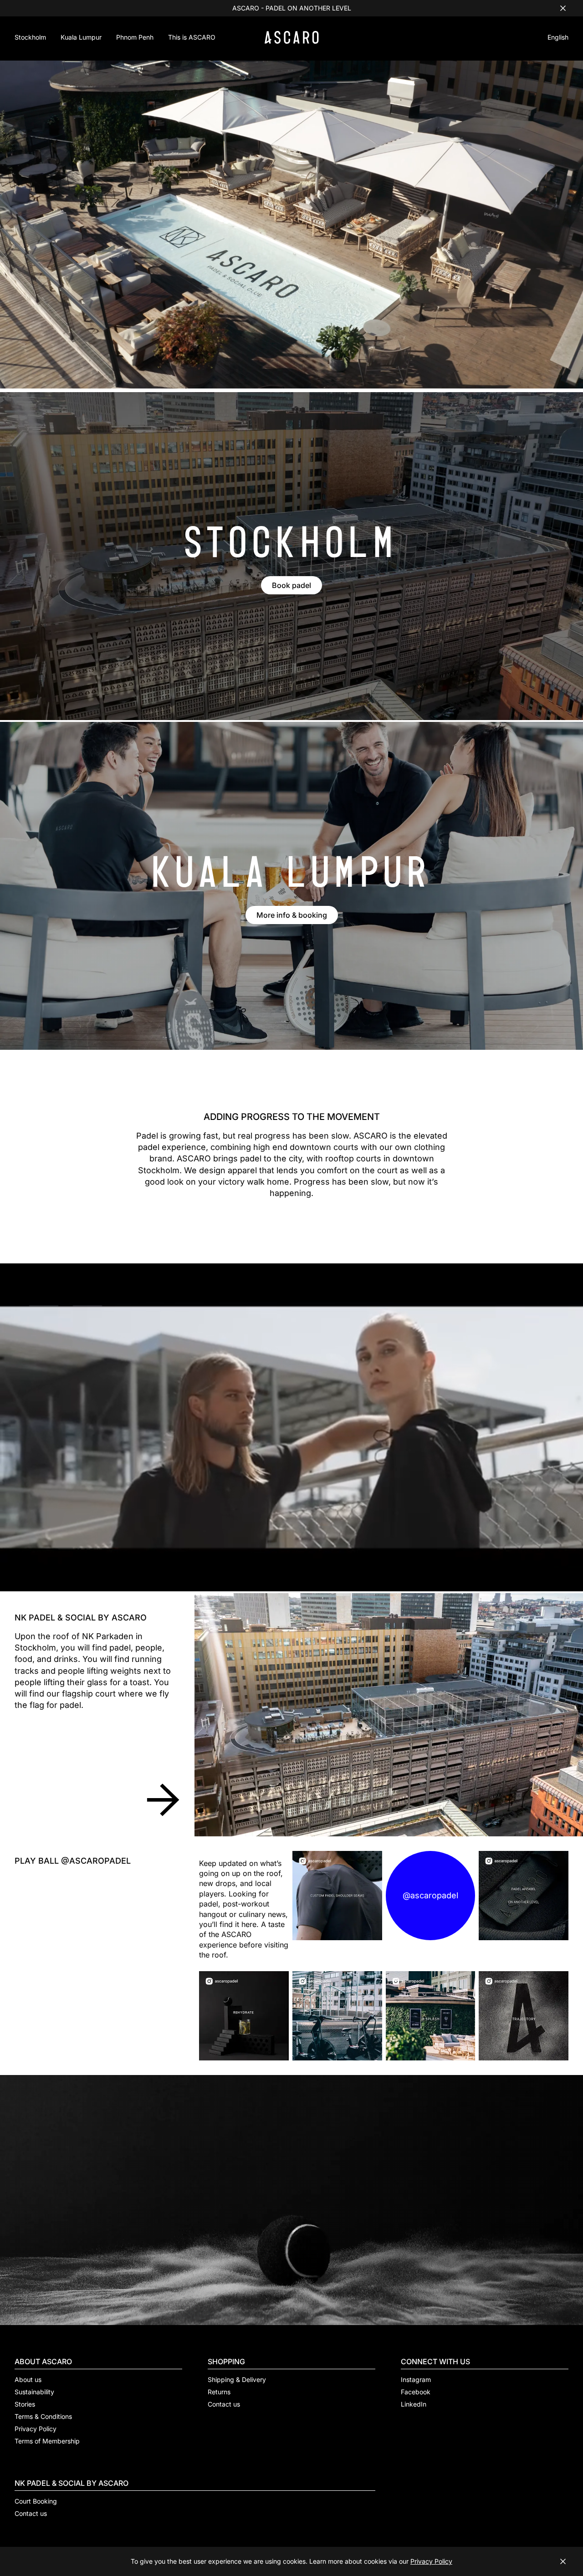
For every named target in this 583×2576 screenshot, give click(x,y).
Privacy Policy (431, 2561)
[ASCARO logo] (292, 41)
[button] (558, 38)
